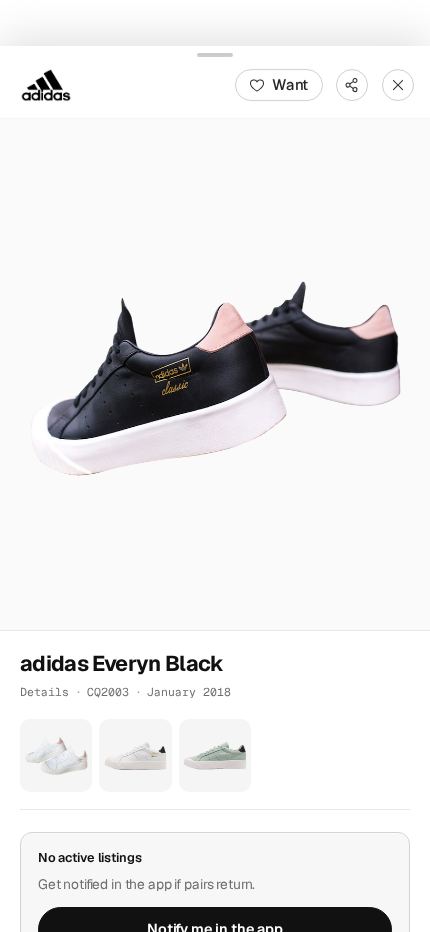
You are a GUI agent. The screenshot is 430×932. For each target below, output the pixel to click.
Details (44, 691)
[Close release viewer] (398, 84)
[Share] (352, 84)
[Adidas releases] (46, 84)
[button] (215, 374)
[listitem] (56, 755)
